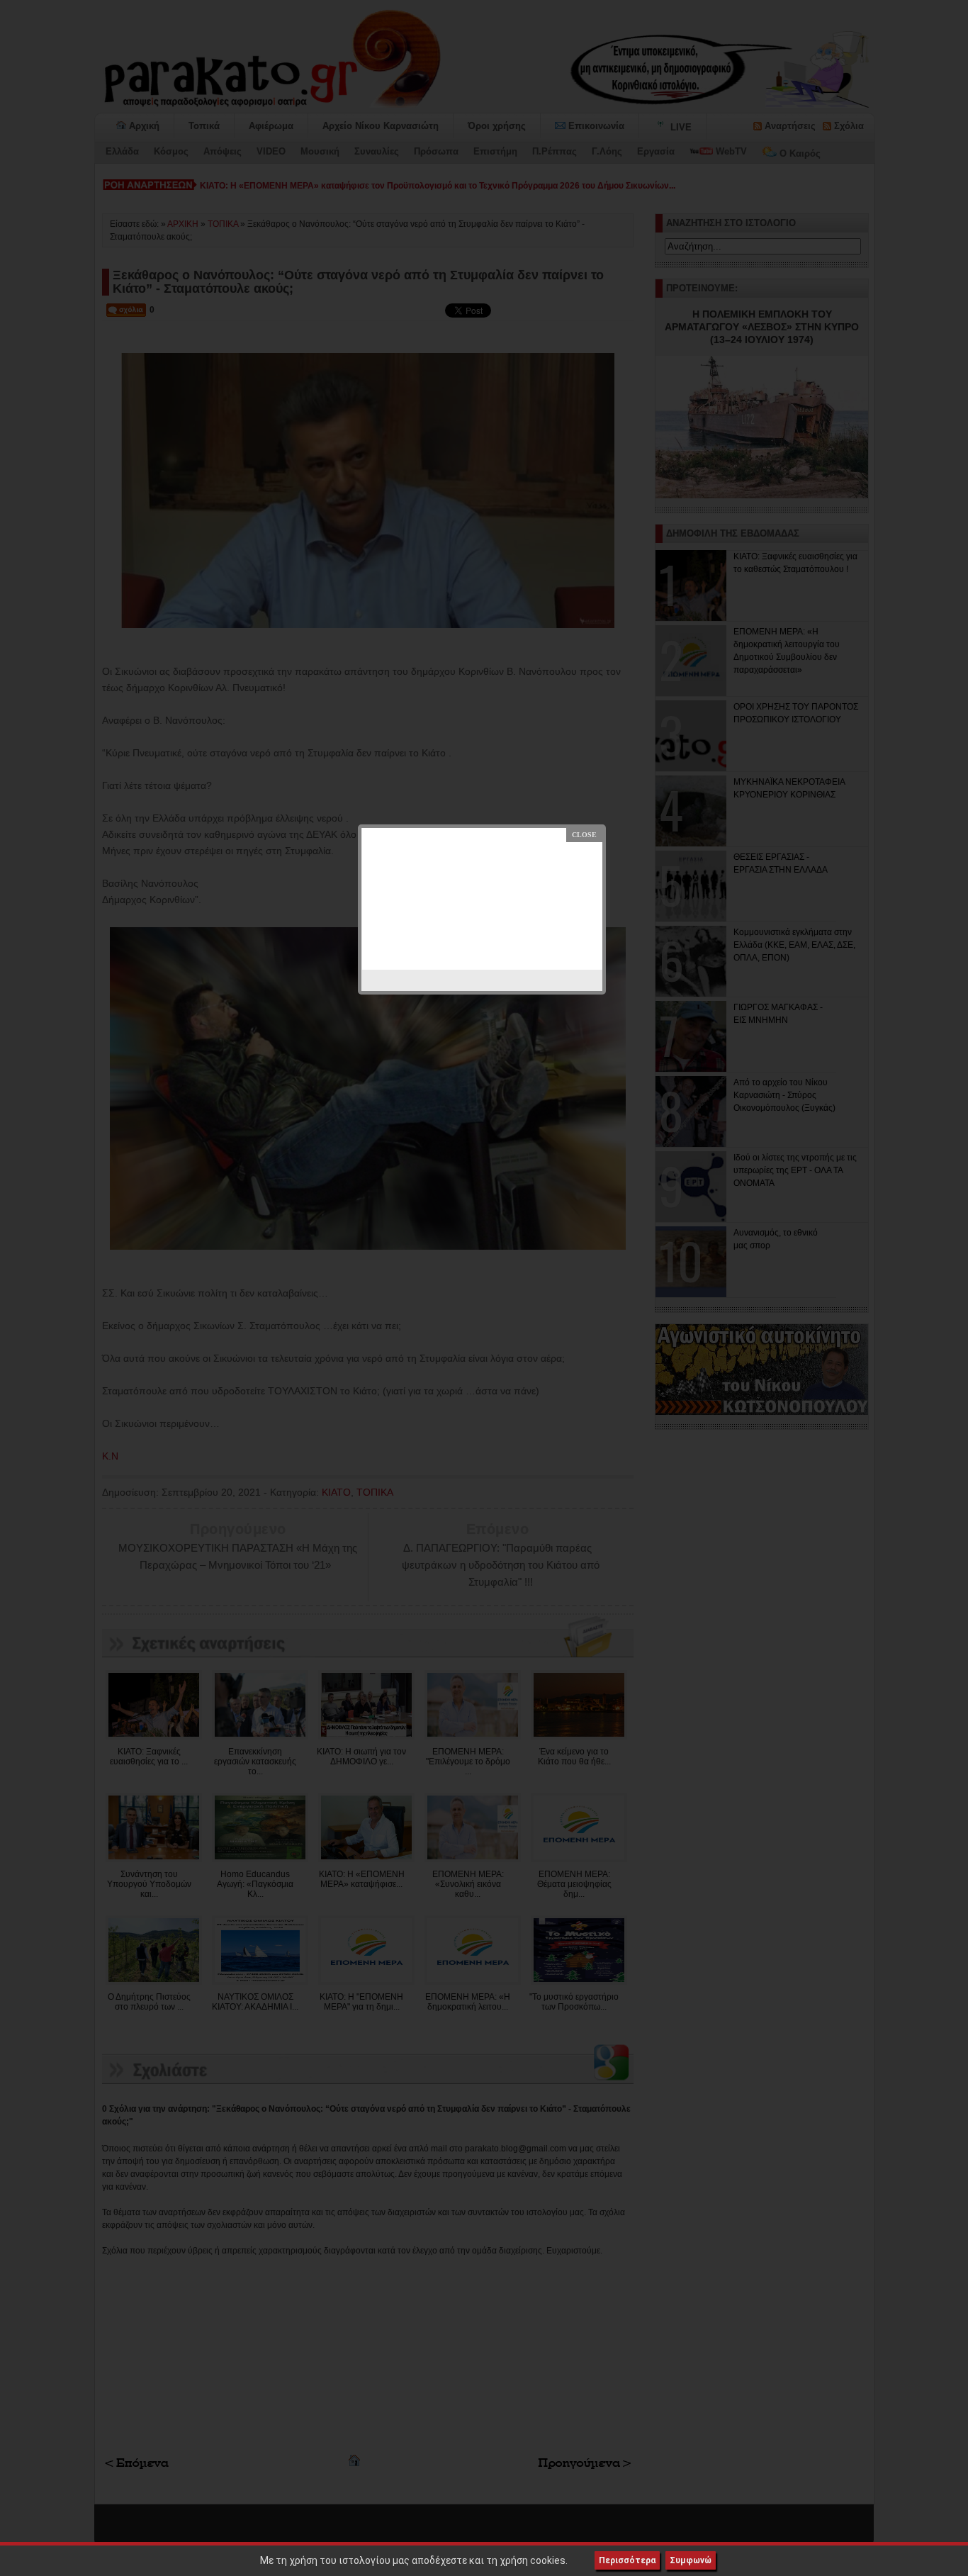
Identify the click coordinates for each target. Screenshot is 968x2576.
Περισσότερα (627, 2560)
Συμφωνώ (691, 2560)
